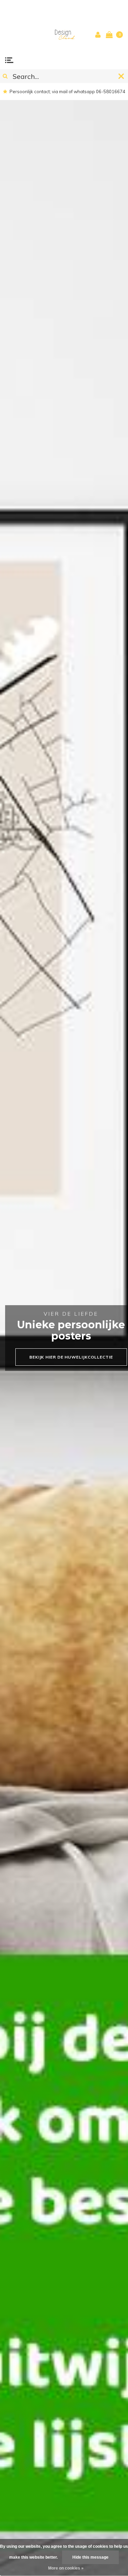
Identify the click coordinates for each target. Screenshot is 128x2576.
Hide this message (90, 2557)
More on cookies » (66, 2568)
